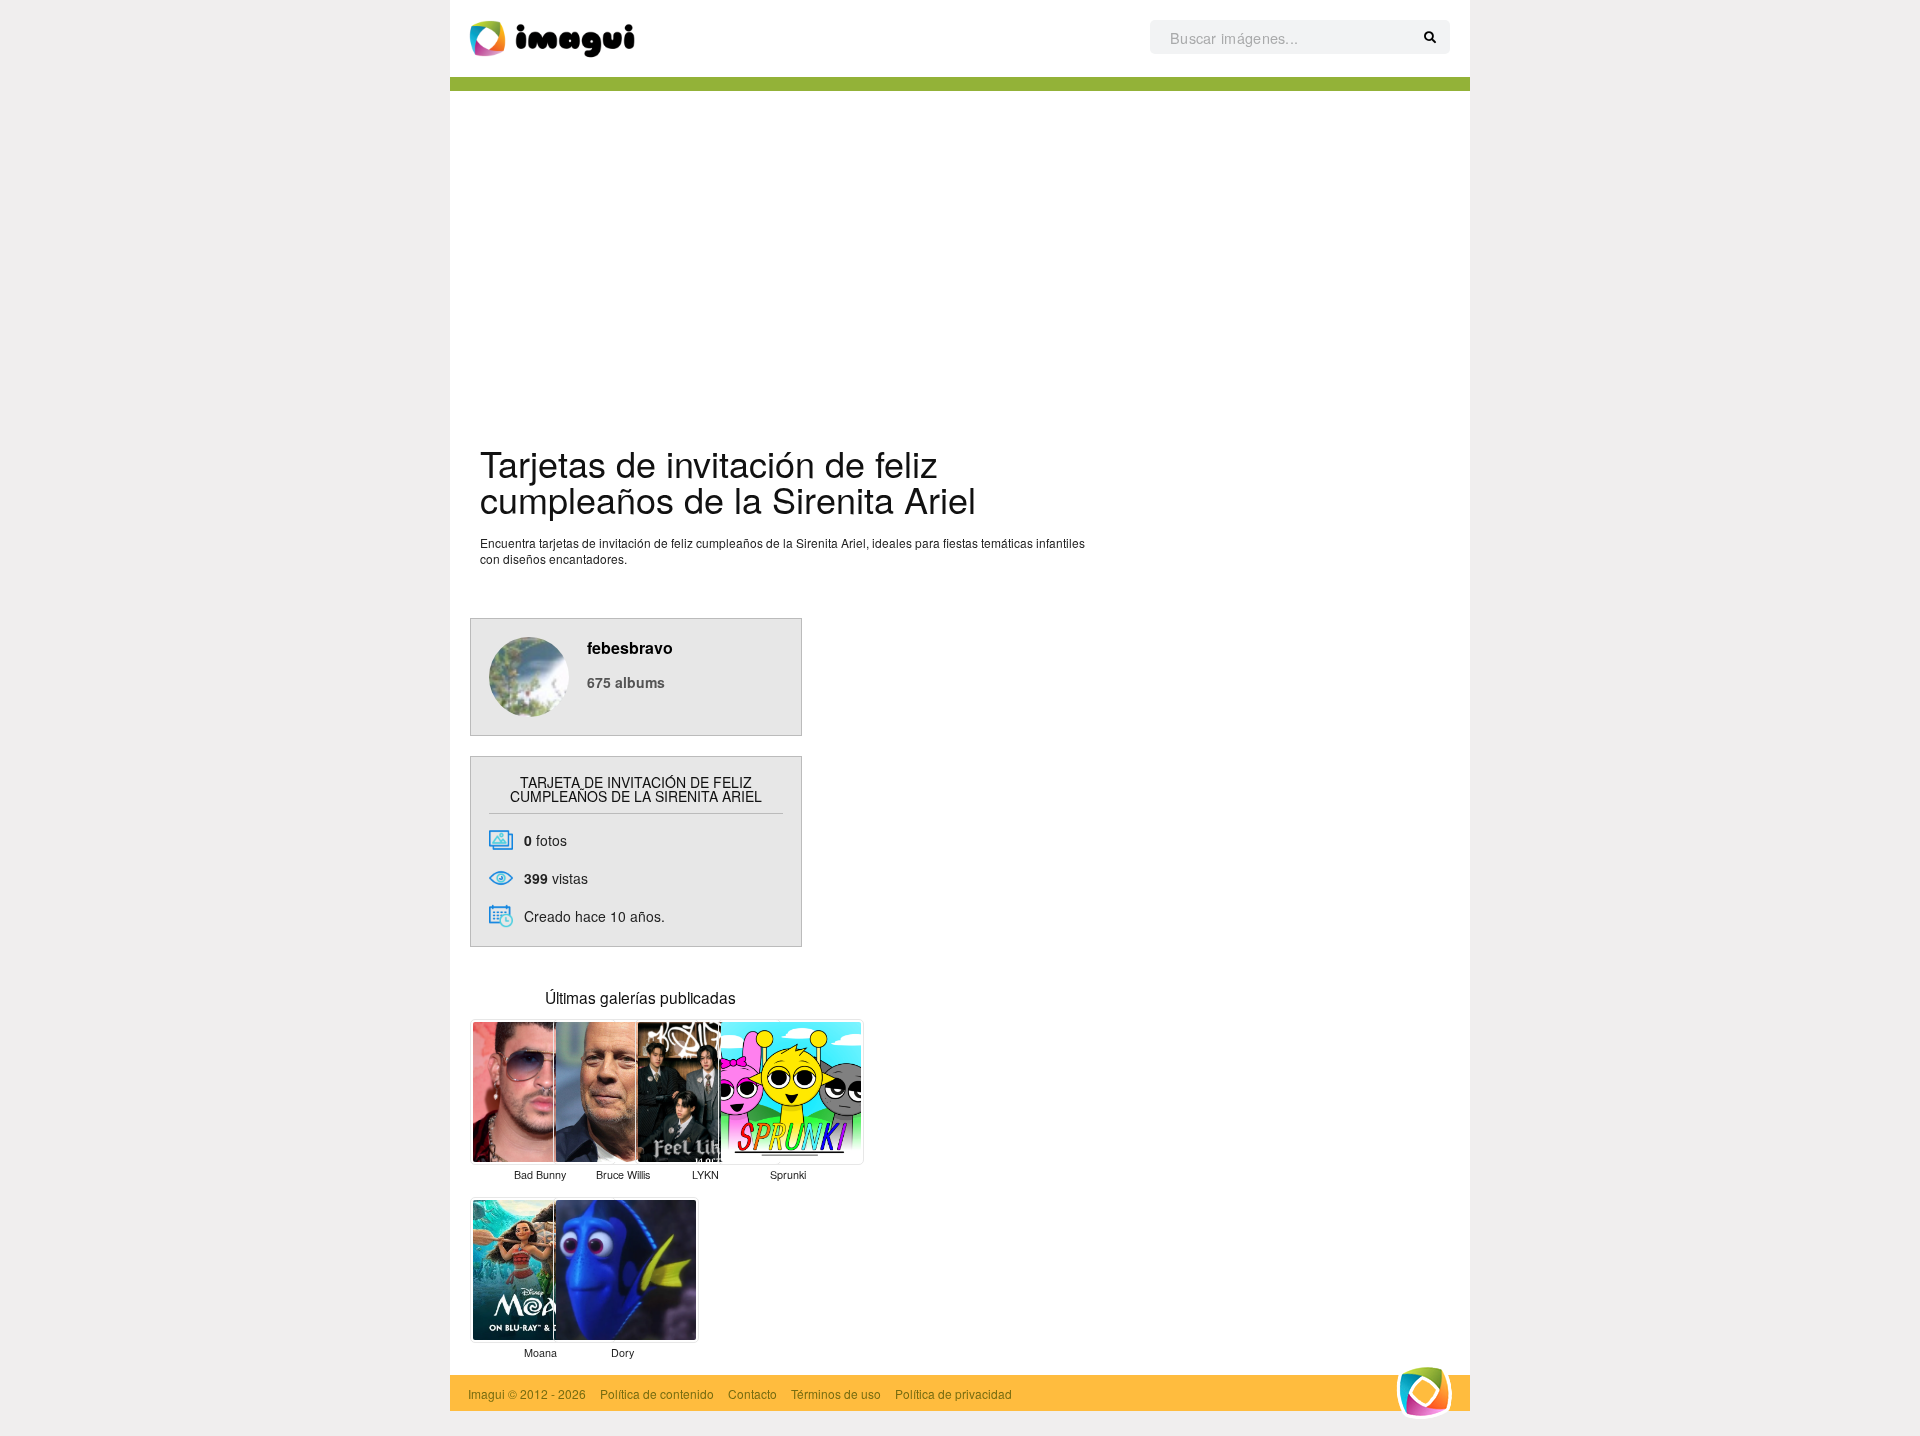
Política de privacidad (953, 1393)
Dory (622, 1352)
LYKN (705, 1174)
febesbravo (630, 647)
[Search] (1430, 38)
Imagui (486, 1393)
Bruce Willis (623, 1174)
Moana (540, 1352)
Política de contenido (657, 1393)
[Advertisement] (960, 261)
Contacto (752, 1393)
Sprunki (788, 1174)
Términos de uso (836, 1393)
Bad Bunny (540, 1174)
